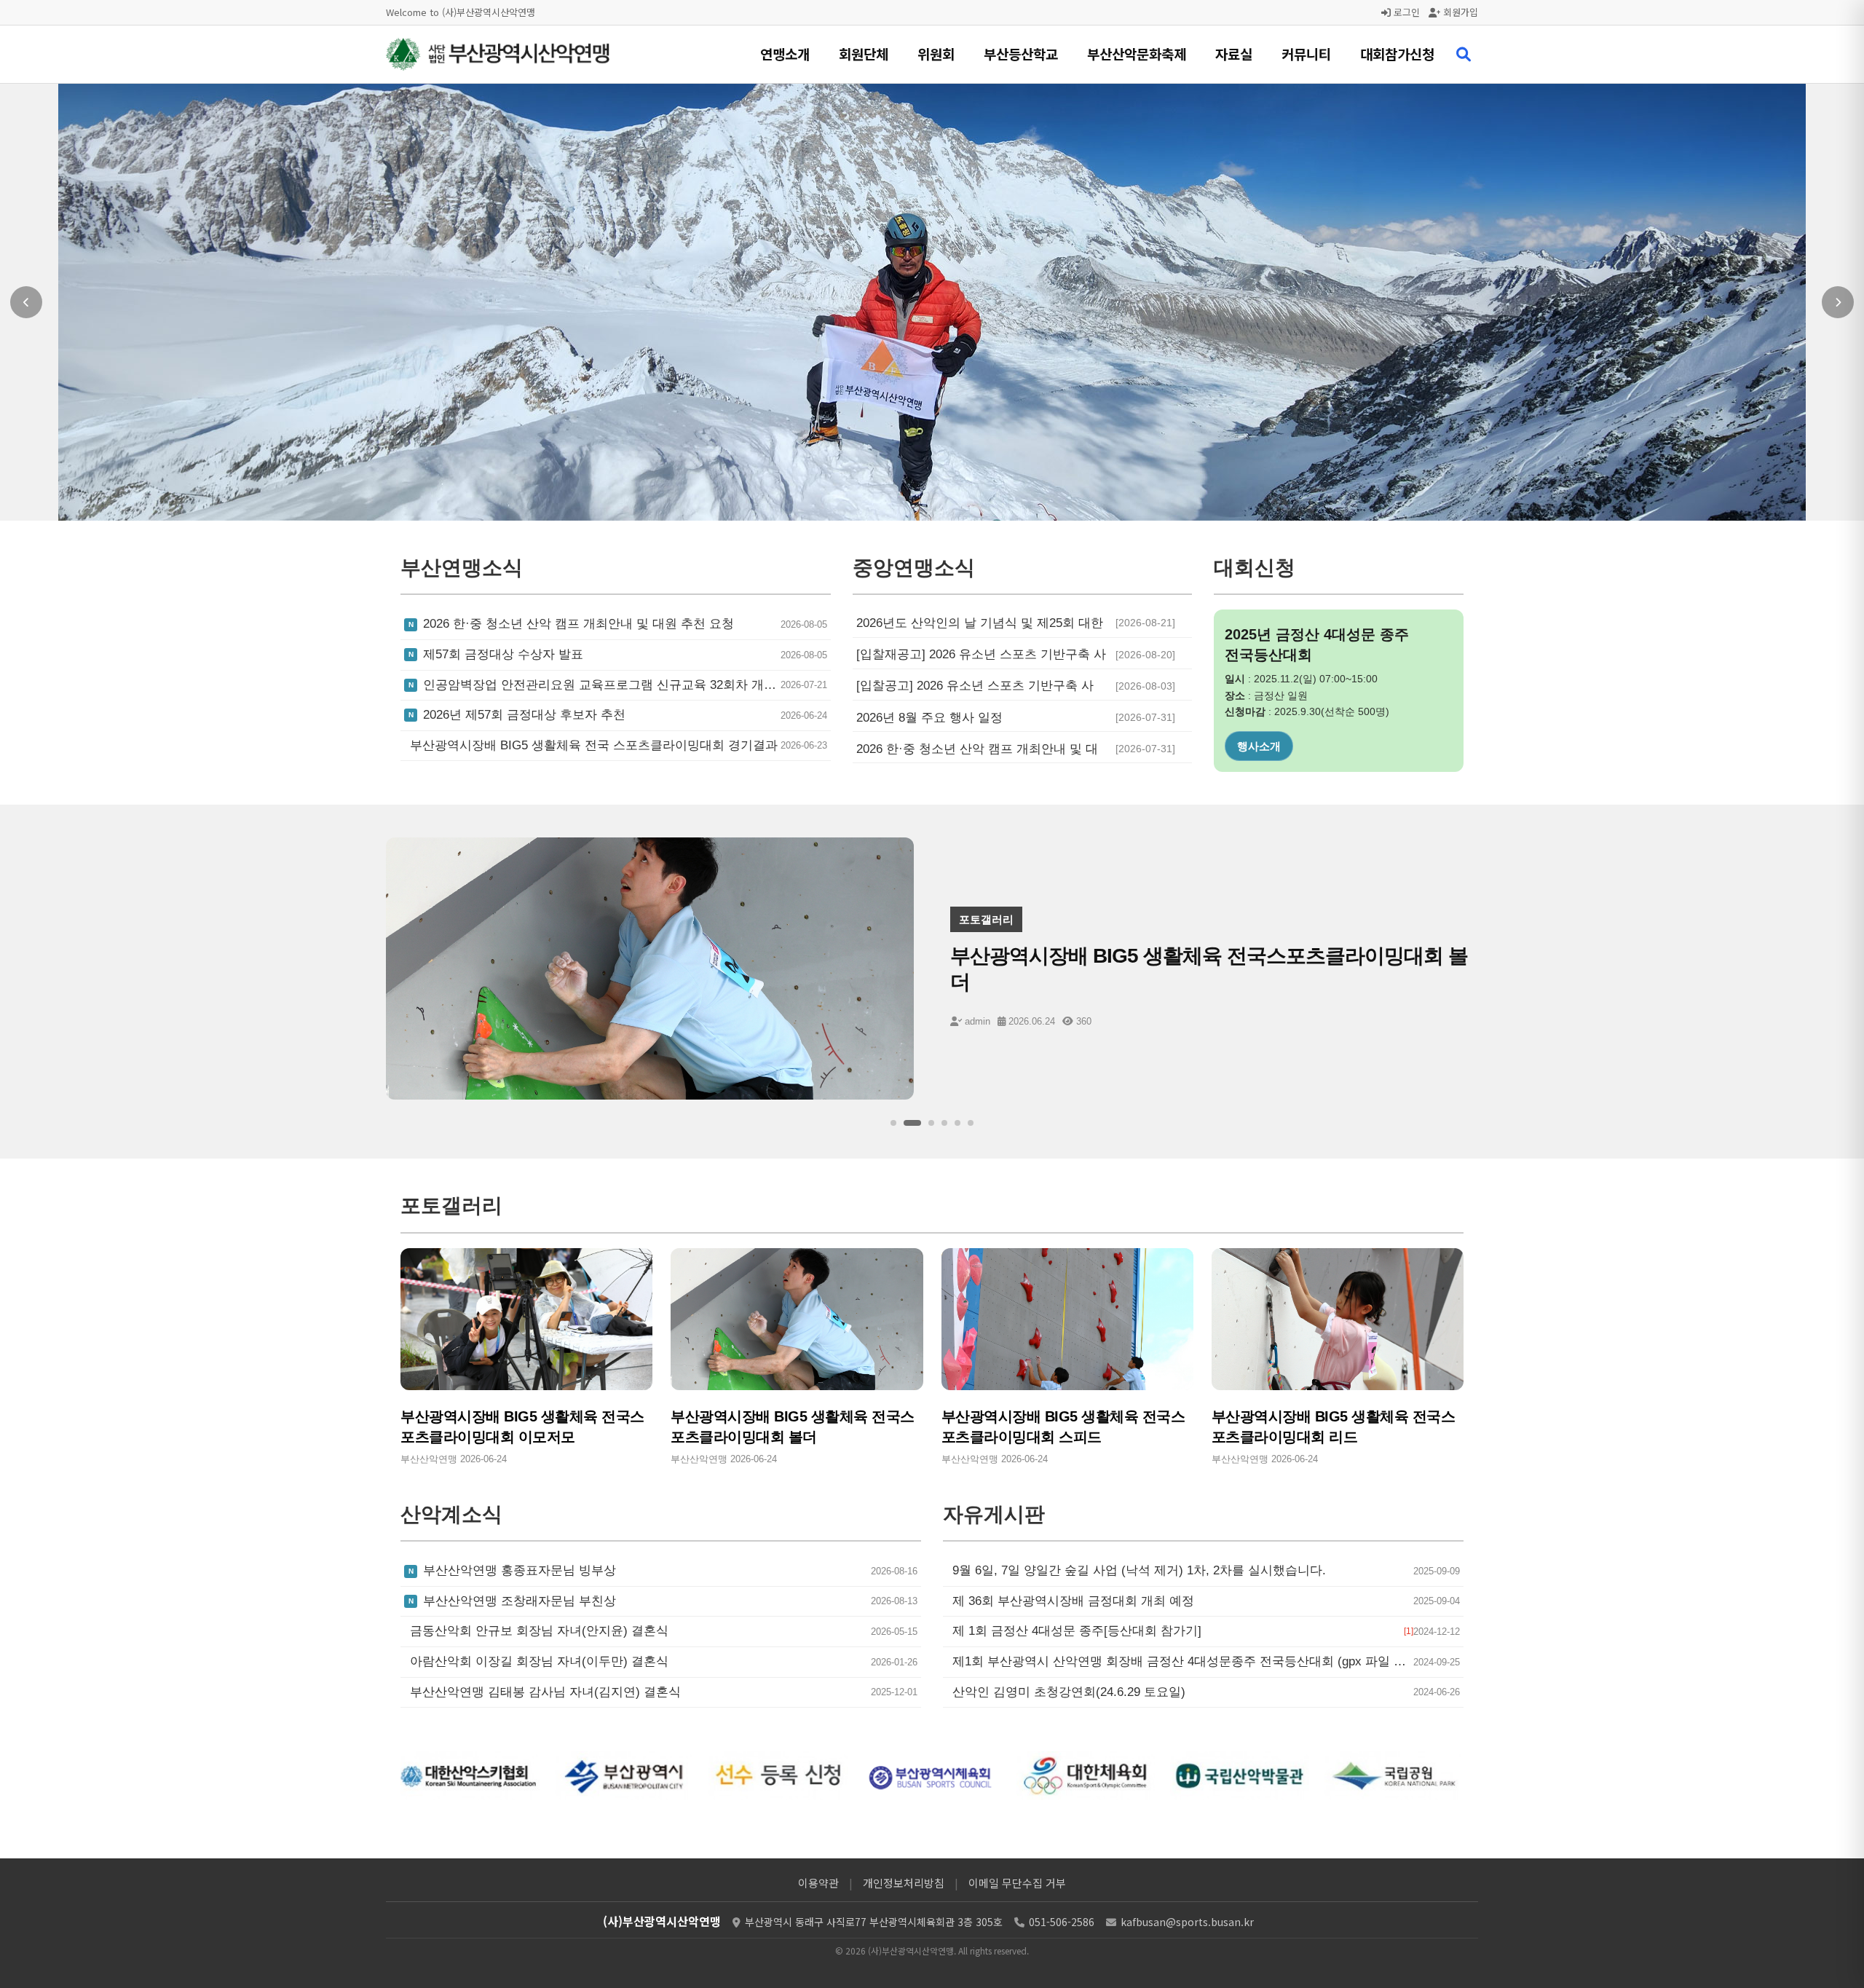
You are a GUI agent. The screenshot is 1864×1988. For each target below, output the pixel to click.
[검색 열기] (1464, 55)
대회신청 (1259, 746)
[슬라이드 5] (957, 1123)
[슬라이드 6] (971, 1123)
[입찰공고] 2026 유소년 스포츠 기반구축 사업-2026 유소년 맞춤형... (975, 686)
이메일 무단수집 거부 (1017, 1883)
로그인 (1405, 12)
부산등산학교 (1021, 54)
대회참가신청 (1397, 54)
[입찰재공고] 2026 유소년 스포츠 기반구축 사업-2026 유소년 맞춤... (981, 655)
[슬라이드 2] (907, 1123)
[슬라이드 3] (925, 1123)
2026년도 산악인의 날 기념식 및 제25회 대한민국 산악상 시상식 (980, 623)
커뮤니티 (1306, 54)
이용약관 (818, 1883)
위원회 (936, 54)
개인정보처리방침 (904, 1883)
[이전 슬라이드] (26, 302)
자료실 (1234, 54)
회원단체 (864, 54)
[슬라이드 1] (893, 1123)
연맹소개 (785, 54)
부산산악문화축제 (1137, 54)
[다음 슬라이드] (1838, 302)
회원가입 (1459, 12)
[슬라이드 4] (944, 1123)
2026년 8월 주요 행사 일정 (929, 718)
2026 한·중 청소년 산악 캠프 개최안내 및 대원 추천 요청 (977, 749)
